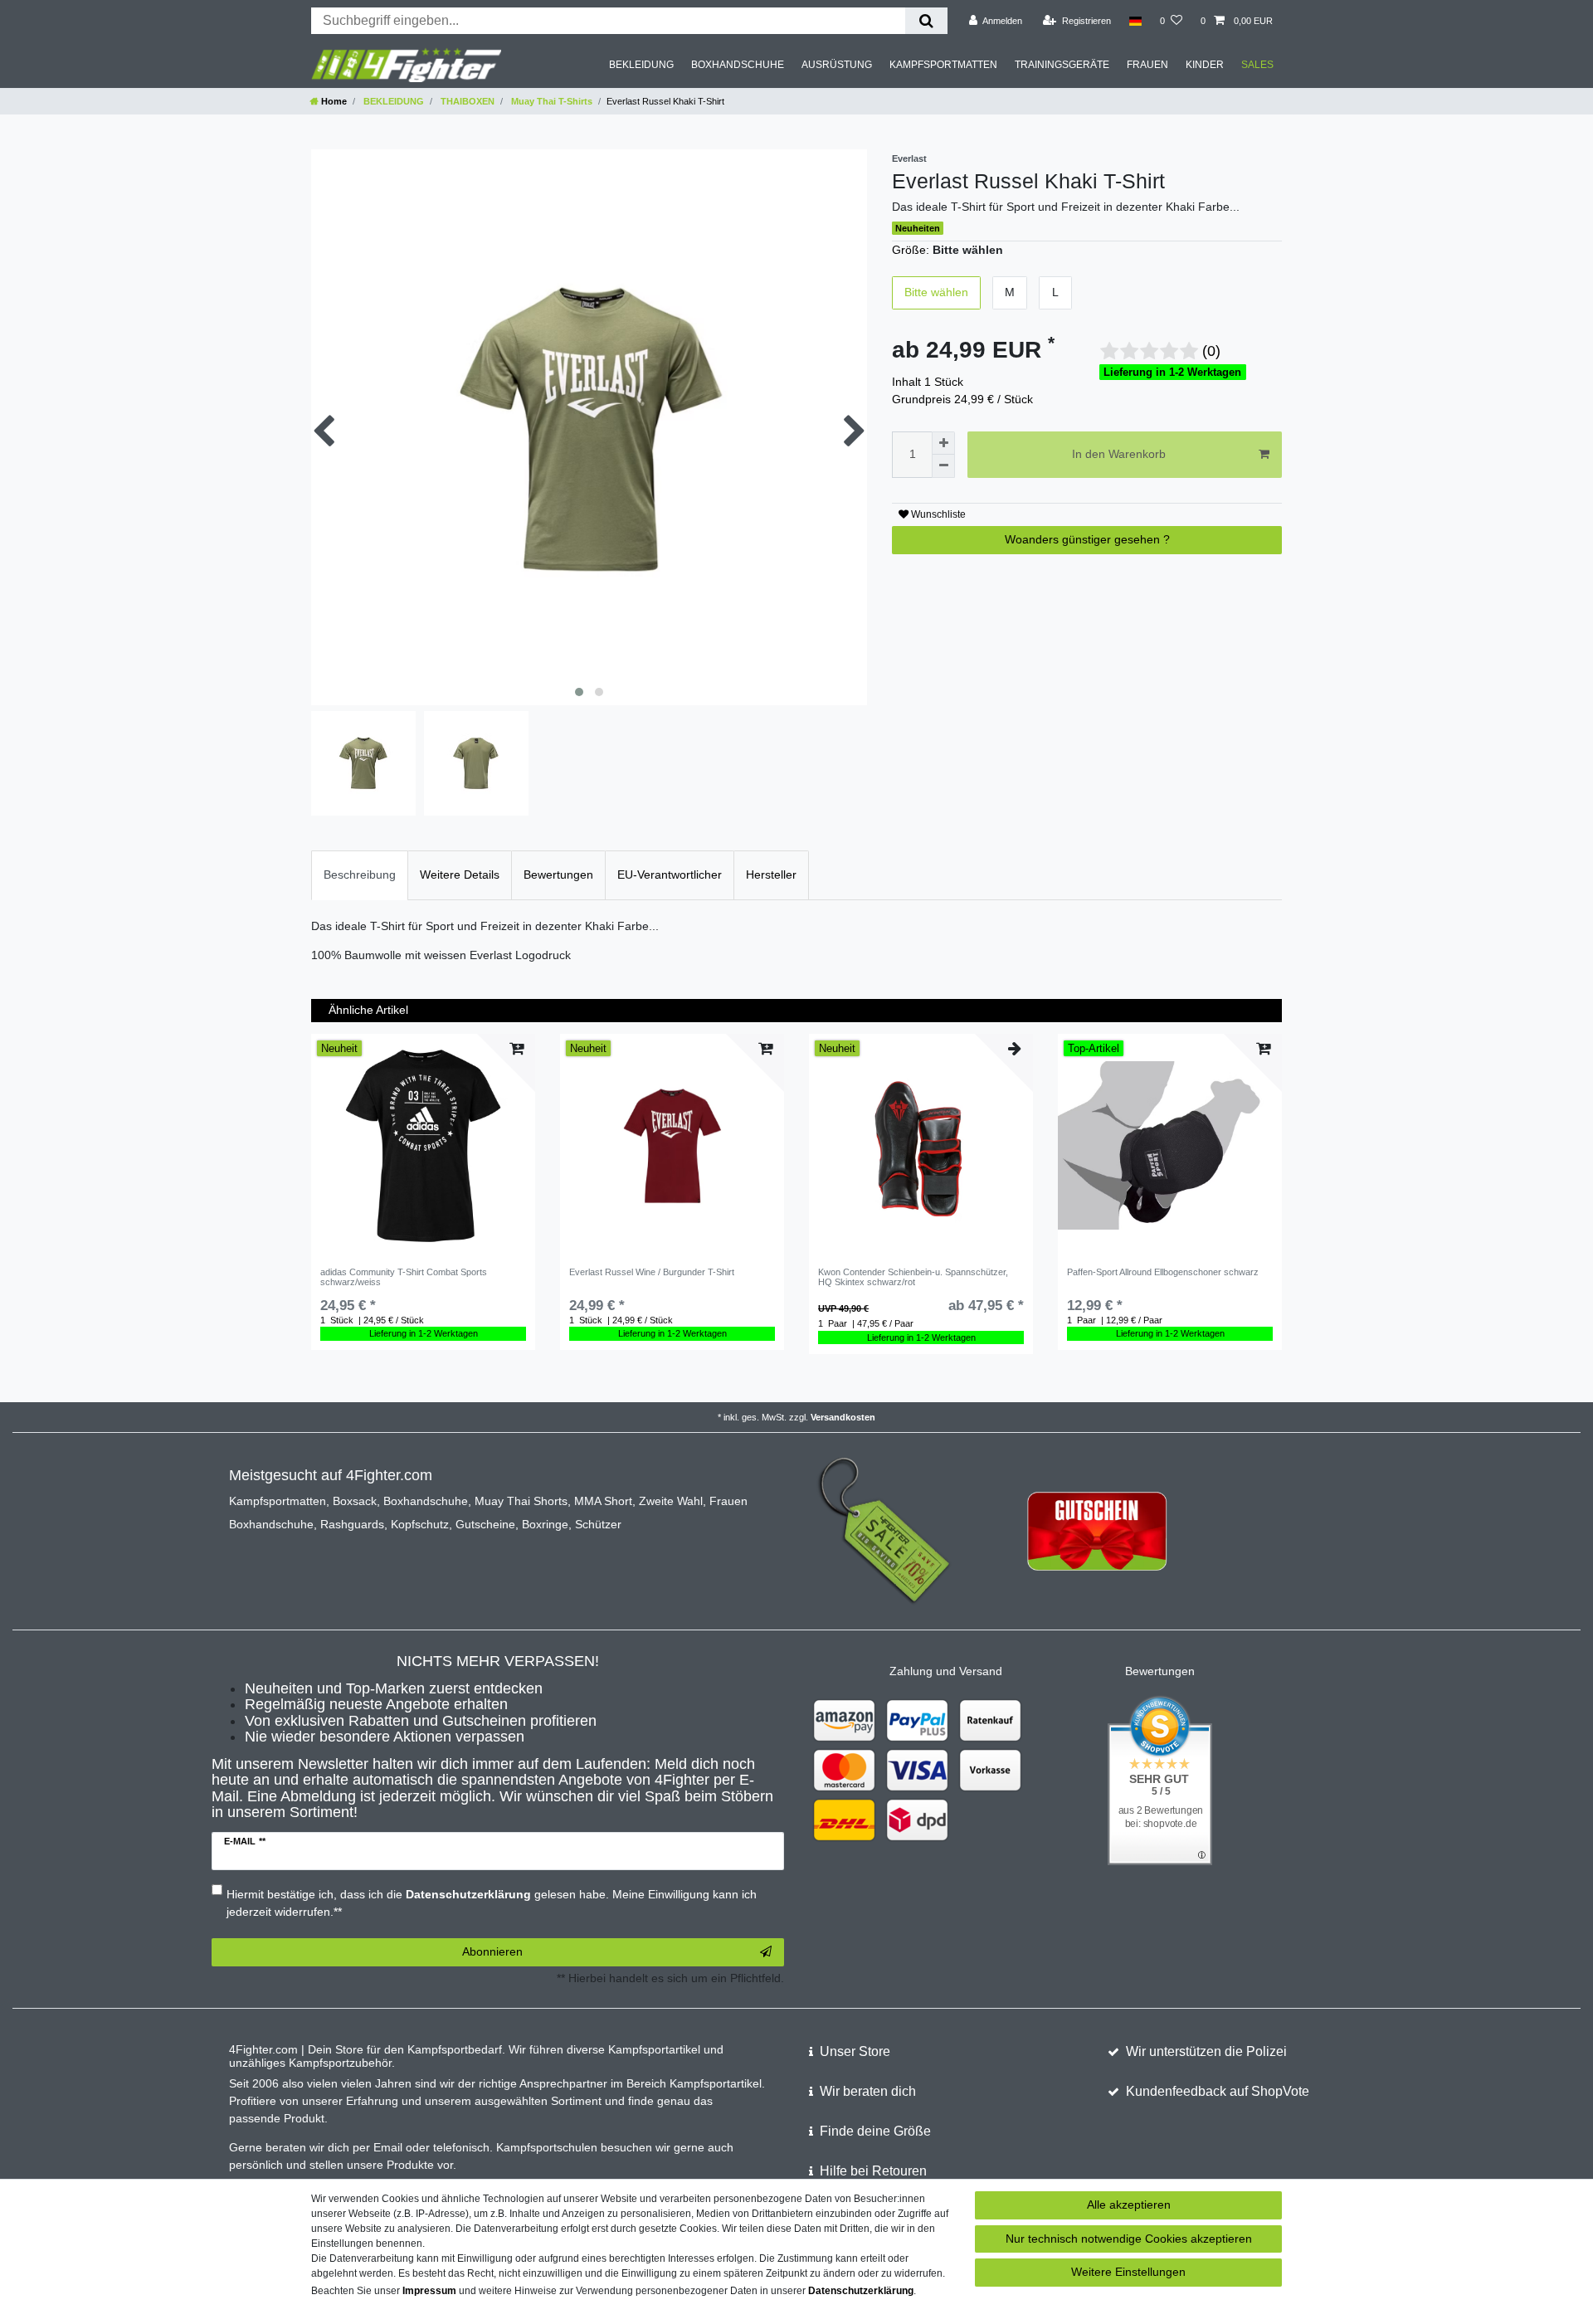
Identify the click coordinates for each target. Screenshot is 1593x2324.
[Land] (1135, 21)
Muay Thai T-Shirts (550, 101)
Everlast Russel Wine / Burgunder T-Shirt (652, 1272)
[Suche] (926, 21)
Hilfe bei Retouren (873, 2171)
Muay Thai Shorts (521, 1501)
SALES (1257, 65)
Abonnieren (492, 1951)
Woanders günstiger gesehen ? (1087, 539)
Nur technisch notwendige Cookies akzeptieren (1129, 2239)
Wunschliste (937, 514)
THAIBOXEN (466, 101)
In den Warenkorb (1119, 454)
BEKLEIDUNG (641, 65)
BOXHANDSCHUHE (738, 65)
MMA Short (603, 1501)
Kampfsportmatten (278, 1501)
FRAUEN (1147, 65)
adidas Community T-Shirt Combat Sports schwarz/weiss (404, 1277)
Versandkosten (843, 1417)
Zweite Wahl (671, 1501)
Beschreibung (360, 875)
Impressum (429, 2291)
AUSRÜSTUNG (837, 65)
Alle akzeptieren (1129, 2205)
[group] (423, 1146)
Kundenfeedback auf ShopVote (1218, 2091)
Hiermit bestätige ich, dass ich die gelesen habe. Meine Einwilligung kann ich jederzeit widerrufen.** (492, 1903)
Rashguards (352, 1524)
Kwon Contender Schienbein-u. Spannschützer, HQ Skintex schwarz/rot (913, 1277)
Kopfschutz (420, 1524)
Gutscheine (485, 1524)
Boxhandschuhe (426, 1501)
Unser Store (855, 2051)
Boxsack (355, 1501)
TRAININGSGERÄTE (1062, 65)
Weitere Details (460, 875)
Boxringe (545, 1524)
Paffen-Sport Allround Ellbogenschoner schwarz (1163, 1272)
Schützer (598, 1524)
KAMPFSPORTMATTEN (943, 65)
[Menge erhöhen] (943, 443)
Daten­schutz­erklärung (861, 2291)
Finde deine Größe (875, 2131)
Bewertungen (558, 875)
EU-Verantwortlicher (670, 875)
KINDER (1205, 65)
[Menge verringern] (943, 466)
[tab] (360, 875)
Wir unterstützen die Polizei (1206, 2051)
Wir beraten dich (868, 2091)
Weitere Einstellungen (1128, 2272)
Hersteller (771, 875)
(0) (1211, 351)
